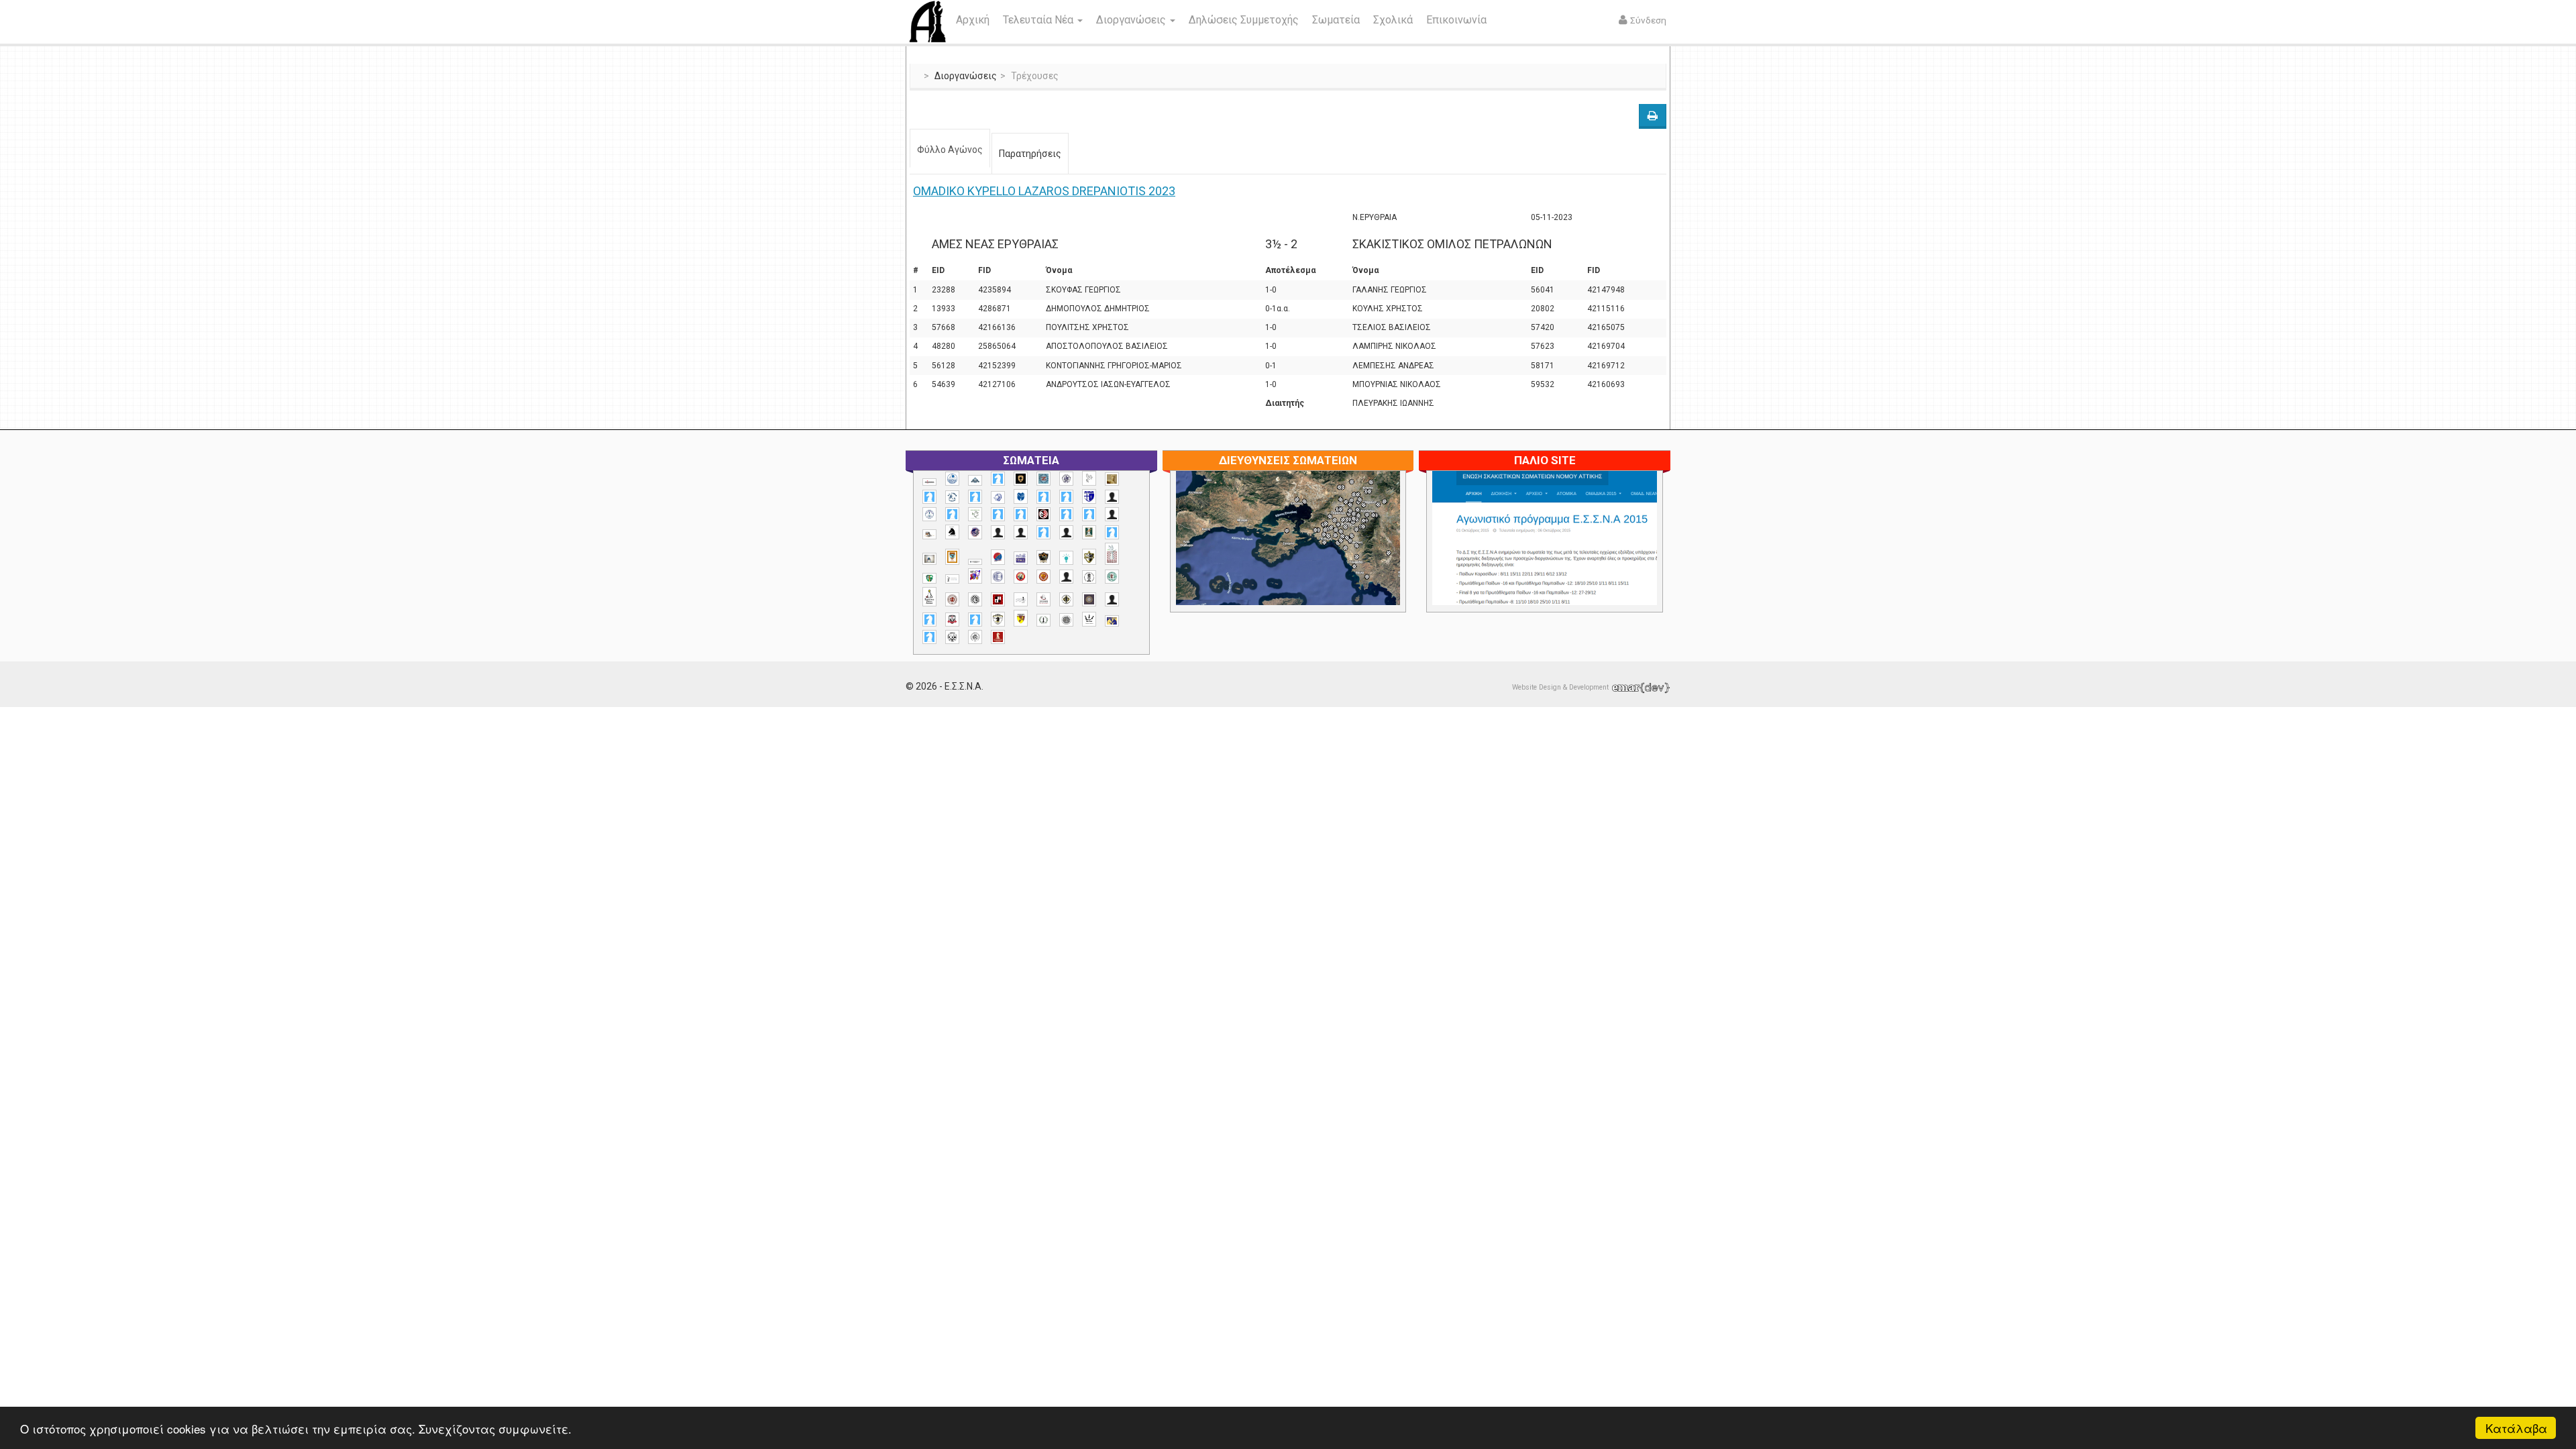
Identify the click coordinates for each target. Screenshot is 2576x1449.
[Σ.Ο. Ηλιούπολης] (975, 599)
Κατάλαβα (2516, 1428)
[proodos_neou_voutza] (952, 479)
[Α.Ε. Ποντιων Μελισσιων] (998, 479)
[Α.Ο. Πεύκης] (1089, 496)
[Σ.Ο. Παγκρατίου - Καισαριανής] (1089, 599)
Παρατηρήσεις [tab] (1030, 154)
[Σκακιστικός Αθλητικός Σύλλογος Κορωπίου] (1112, 621)
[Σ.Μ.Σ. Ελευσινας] (1089, 577)
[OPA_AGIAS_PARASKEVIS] (929, 482)
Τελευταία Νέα (1039, 20)
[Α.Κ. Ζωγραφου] (1043, 479)
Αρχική (973, 20)
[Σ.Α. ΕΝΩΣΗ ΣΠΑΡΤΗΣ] (1043, 577)
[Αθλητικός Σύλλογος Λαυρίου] (952, 532)
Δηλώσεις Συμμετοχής (1244, 20)
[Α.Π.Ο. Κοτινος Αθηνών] (975, 514)
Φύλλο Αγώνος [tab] (950, 150)
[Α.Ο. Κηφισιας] (975, 497)
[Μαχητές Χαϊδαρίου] (1043, 557)
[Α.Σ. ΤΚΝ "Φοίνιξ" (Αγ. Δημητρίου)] (1112, 514)
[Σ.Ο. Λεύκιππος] (1043, 599)
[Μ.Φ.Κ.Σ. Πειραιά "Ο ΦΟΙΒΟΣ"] (1021, 558)
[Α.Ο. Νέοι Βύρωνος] (1021, 496)
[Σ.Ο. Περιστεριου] (929, 620)
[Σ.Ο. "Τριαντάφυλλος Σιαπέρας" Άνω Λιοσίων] (1112, 577)
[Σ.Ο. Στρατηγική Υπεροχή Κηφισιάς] (975, 620)
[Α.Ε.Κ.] (1021, 479)
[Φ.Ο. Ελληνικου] (998, 637)
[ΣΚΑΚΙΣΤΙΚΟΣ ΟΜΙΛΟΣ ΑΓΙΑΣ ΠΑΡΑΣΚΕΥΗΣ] (929, 637)
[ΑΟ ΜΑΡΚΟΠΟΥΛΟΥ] (975, 532)
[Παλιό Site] (1633, 571)
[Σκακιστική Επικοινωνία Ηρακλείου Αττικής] (1089, 619)
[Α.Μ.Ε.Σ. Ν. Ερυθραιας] (1066, 479)
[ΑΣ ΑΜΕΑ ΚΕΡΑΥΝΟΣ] (998, 532)
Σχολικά (1393, 20)
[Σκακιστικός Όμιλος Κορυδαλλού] (975, 637)
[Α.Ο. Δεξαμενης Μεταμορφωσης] (929, 497)
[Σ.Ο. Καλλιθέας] (1021, 599)
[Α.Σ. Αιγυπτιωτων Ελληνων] (998, 514)
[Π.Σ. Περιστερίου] (1112, 554)
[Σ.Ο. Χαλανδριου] (1021, 618)
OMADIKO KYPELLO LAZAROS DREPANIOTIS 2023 (1044, 191)
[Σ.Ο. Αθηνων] (929, 597)
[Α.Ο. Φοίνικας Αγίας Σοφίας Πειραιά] (929, 514)
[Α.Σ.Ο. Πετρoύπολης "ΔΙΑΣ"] (929, 534)
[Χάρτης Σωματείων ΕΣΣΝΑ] (1320, 553)
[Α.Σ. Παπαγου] (1066, 514)
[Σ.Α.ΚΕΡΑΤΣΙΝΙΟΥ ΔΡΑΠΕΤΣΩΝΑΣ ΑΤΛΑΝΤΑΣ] (1066, 577)
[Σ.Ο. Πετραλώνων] (952, 620)
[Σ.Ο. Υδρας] (998, 619)
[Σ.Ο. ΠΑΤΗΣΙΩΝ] (1112, 599)
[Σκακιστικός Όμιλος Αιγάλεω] (952, 637)
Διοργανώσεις (1132, 20)
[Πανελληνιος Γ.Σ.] (952, 579)
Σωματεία (1336, 20)
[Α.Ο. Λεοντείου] (998, 497)
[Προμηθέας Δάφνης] (1021, 577)
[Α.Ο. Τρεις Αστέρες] (1112, 497)
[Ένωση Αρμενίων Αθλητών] (998, 557)
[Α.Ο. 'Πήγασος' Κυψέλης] (1089, 478)
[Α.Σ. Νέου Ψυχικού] (1043, 514)
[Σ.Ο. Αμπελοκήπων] (952, 599)
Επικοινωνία (1456, 20)
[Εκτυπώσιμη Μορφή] (1653, 116)
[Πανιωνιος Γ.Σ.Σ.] (975, 576)
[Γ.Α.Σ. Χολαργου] (1043, 532)
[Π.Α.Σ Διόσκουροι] (1089, 557)
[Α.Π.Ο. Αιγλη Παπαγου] (952, 514)
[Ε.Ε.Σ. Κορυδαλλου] (1112, 532)
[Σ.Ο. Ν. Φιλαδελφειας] (1066, 599)
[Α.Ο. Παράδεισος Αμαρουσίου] (1066, 497)
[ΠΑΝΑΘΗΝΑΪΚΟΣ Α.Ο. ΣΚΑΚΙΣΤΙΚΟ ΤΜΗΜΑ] (929, 578)
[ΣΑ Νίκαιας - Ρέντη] (1043, 620)
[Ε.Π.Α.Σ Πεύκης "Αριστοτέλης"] (975, 561)
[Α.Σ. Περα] (1089, 514)
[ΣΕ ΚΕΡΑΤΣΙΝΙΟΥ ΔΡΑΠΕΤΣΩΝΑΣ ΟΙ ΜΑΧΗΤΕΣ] (1066, 620)
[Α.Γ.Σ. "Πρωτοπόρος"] (975, 480)
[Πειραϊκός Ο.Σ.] (998, 577)
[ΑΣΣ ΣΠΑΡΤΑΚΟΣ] (1021, 532)
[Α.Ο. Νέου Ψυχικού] (1043, 497)
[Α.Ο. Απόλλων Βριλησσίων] (1112, 479)
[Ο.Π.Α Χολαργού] (1066, 558)
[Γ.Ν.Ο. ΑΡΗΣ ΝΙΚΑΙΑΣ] (1066, 532)
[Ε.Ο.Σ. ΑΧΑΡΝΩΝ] (952, 557)
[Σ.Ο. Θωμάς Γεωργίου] (998, 599)
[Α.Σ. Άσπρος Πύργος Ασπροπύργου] (1021, 514)
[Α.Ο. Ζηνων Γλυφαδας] (952, 497)
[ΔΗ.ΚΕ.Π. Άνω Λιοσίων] (1089, 532)
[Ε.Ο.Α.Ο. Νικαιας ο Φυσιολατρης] (929, 558)
